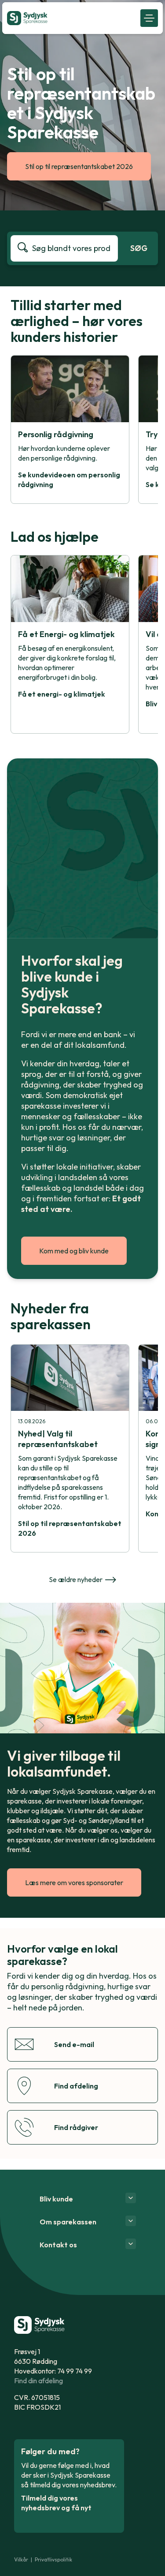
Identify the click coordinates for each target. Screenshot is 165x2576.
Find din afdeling (38, 2381)
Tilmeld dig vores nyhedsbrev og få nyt (56, 2503)
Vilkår (21, 2559)
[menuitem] (71, 18)
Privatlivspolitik (53, 2559)
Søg (139, 248)
